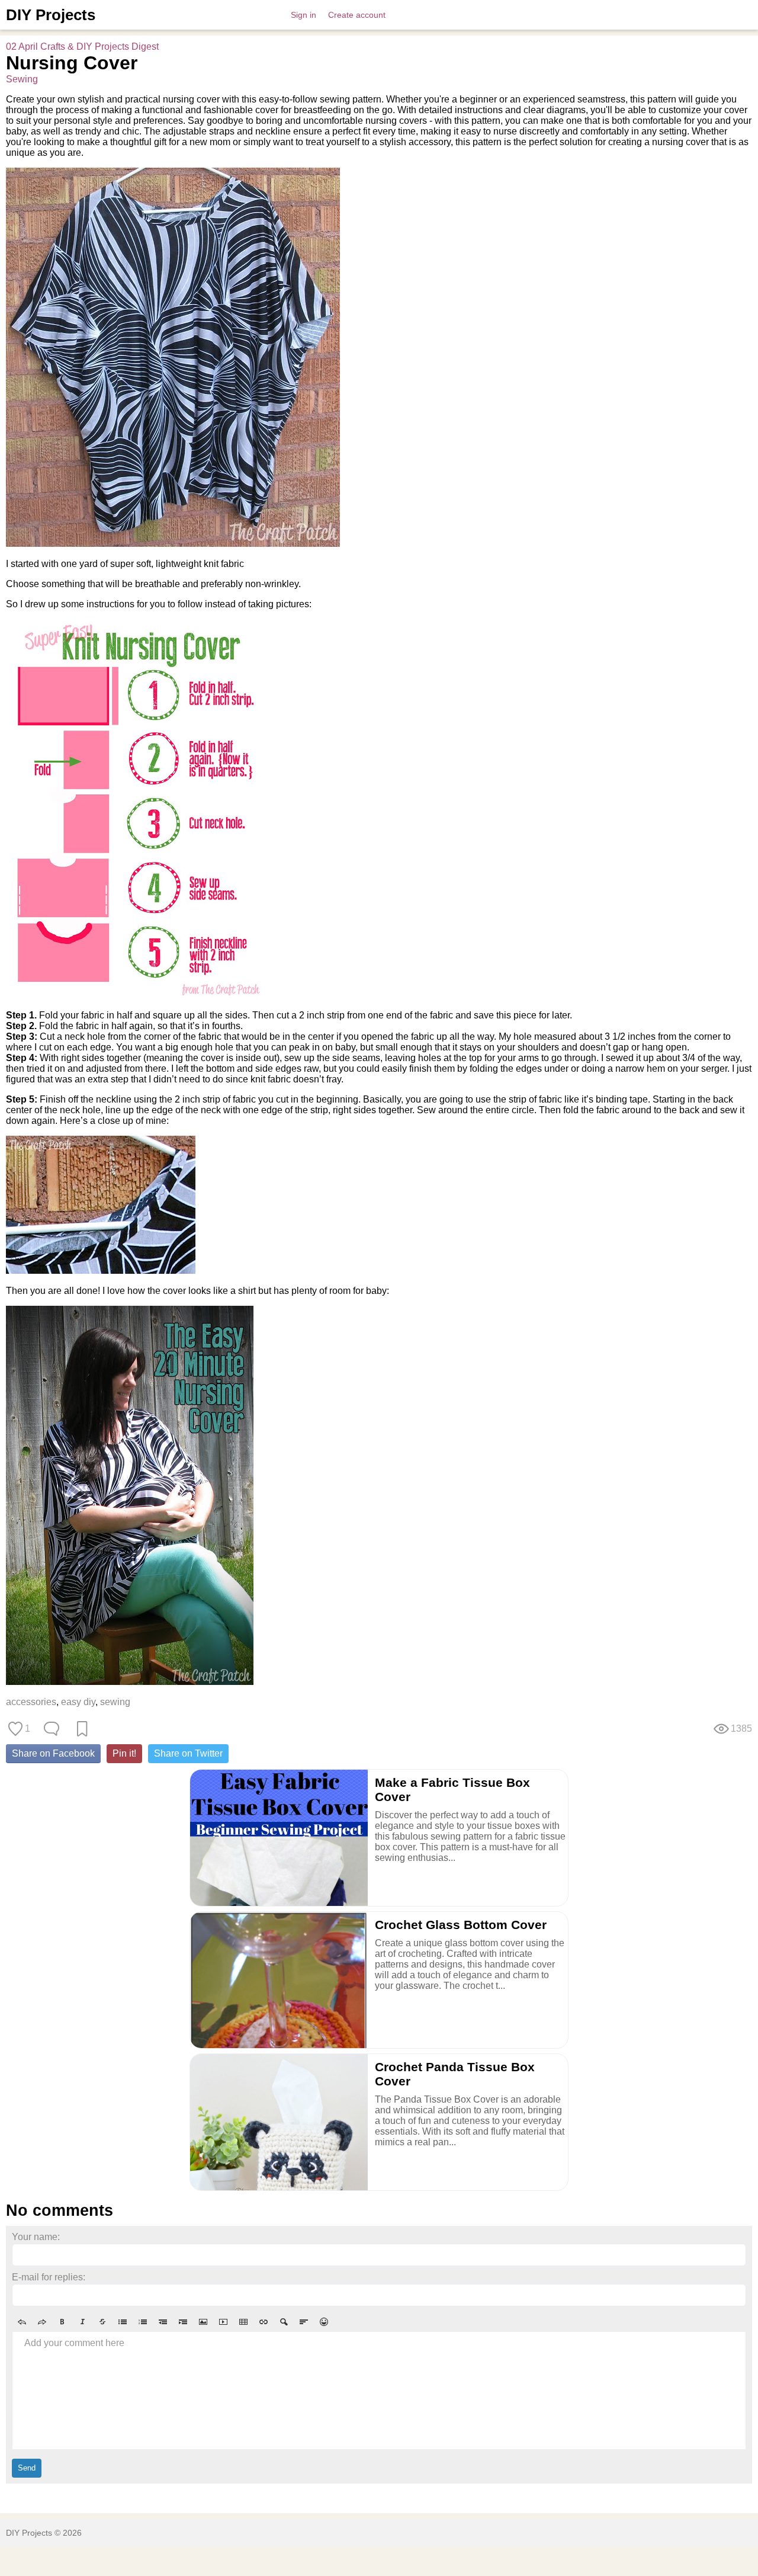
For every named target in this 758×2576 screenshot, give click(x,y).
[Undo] (22, 2322)
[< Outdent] (163, 2322)
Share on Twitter (188, 1753)
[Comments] (52, 1729)
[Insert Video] (223, 2322)
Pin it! (124, 1753)
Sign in (303, 15)
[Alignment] (304, 2322)
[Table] (243, 2322)
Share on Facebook (53, 1753)
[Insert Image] (203, 2322)
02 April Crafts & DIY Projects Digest (82, 47)
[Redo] (42, 2322)
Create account (357, 15)
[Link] (264, 2322)
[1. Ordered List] (143, 2322)
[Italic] (82, 2322)
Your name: (36, 2237)
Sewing (22, 79)
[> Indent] (183, 2322)
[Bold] (62, 2322)
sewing (115, 1702)
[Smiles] (324, 2322)
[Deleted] (102, 2322)
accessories (31, 1702)
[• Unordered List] (123, 2322)
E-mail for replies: (49, 2277)
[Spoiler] (284, 2322)
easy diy (78, 1702)
